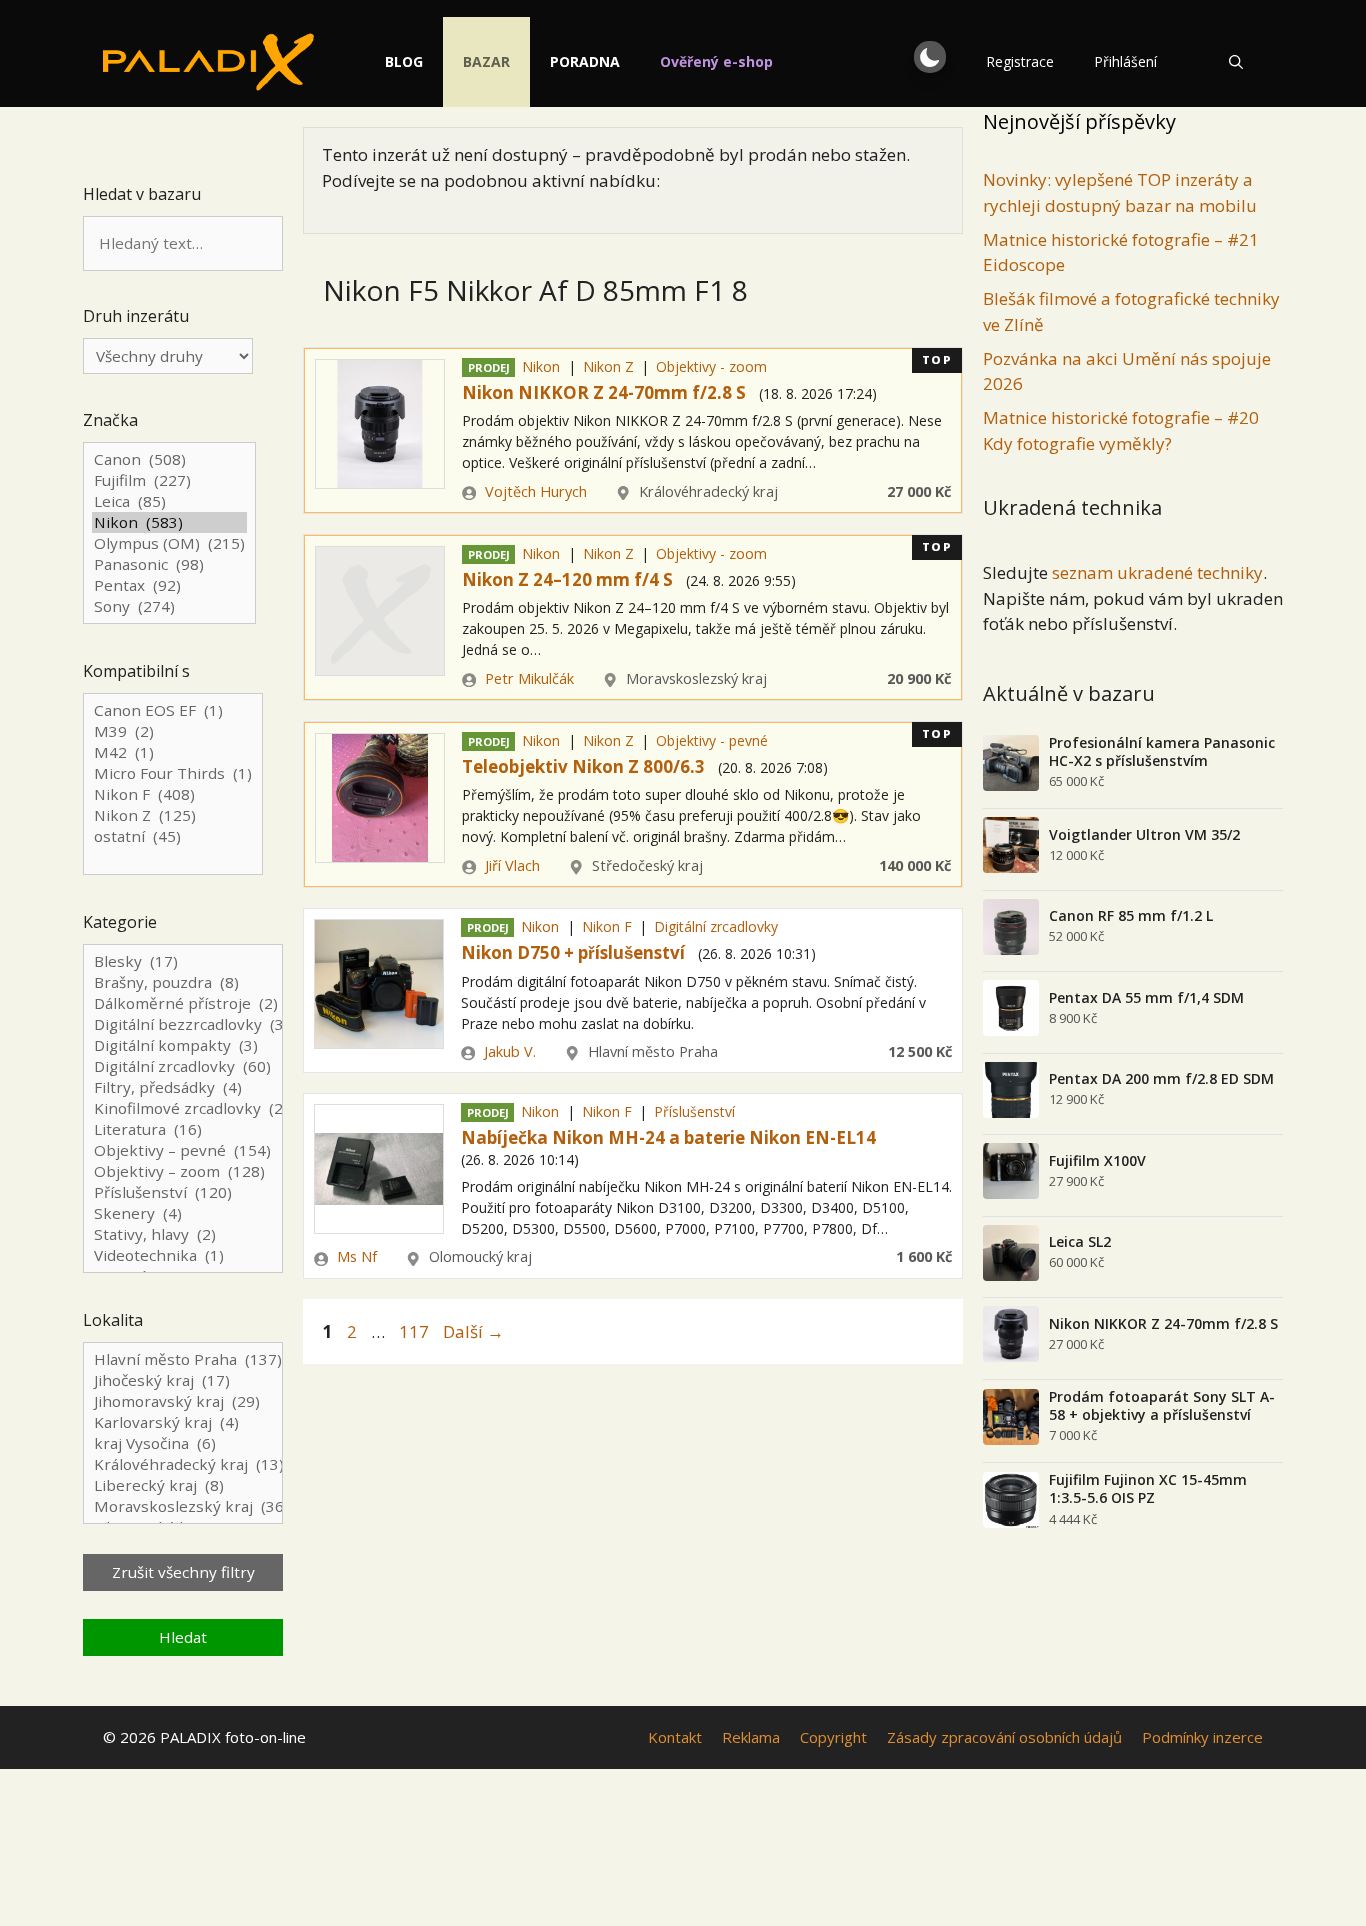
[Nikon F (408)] (173, 794)
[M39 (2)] (173, 731)
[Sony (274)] (169, 606)
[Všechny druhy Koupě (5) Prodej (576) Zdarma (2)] (168, 356)
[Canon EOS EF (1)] (173, 710)
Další (473, 1331)
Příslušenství (694, 1111)
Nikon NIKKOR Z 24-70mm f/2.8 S (604, 392)
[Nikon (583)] (169, 522)
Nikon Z (608, 366)
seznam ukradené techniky (1157, 572)
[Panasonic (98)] (169, 564)
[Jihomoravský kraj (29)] (183, 1401)
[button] (930, 57)
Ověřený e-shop (716, 61)
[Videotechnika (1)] (183, 1255)
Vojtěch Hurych (536, 491)
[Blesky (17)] (183, 961)
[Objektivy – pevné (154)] (183, 1150)
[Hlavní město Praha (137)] (183, 1359)
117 (416, 1331)
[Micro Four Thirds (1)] (173, 773)
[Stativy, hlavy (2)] (183, 1234)
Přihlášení (1125, 61)
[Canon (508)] (169, 459)
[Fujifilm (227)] (169, 480)
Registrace (1020, 61)
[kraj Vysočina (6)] (183, 1443)
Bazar (486, 61)
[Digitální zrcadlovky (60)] (183, 1066)
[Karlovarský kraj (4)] (183, 1422)
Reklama (751, 1737)
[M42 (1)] (173, 752)
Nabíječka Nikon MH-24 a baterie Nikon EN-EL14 (668, 1137)
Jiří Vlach (512, 865)
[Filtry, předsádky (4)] (183, 1087)
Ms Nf (357, 1256)
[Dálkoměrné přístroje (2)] (183, 1003)
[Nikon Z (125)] (173, 815)
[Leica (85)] (169, 501)
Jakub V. (510, 1051)
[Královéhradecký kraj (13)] (183, 1464)
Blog (404, 61)
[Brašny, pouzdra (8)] (183, 982)
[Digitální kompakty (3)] (183, 1045)
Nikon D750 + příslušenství (573, 952)
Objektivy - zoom (711, 366)
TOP (937, 359)
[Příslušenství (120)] (183, 1192)
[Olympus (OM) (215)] (169, 543)
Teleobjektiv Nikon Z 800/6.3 (583, 766)
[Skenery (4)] (183, 1213)
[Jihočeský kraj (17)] (183, 1380)
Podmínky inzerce (1202, 1737)
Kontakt (675, 1737)
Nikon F (607, 926)
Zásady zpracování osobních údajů (1004, 1737)
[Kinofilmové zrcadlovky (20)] (183, 1108)
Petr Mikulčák (529, 678)
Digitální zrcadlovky (716, 926)
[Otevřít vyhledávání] (1236, 62)
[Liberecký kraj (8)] (183, 1485)
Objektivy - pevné (712, 740)
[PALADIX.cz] (208, 62)
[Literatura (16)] (183, 1129)
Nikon (541, 366)
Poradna (585, 61)
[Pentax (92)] (169, 585)
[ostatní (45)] (173, 836)
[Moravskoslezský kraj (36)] (183, 1506)
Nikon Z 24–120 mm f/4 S (567, 579)
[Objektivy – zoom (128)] (183, 1171)
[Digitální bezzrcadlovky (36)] (183, 1024)
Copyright (833, 1737)
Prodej (489, 367)
